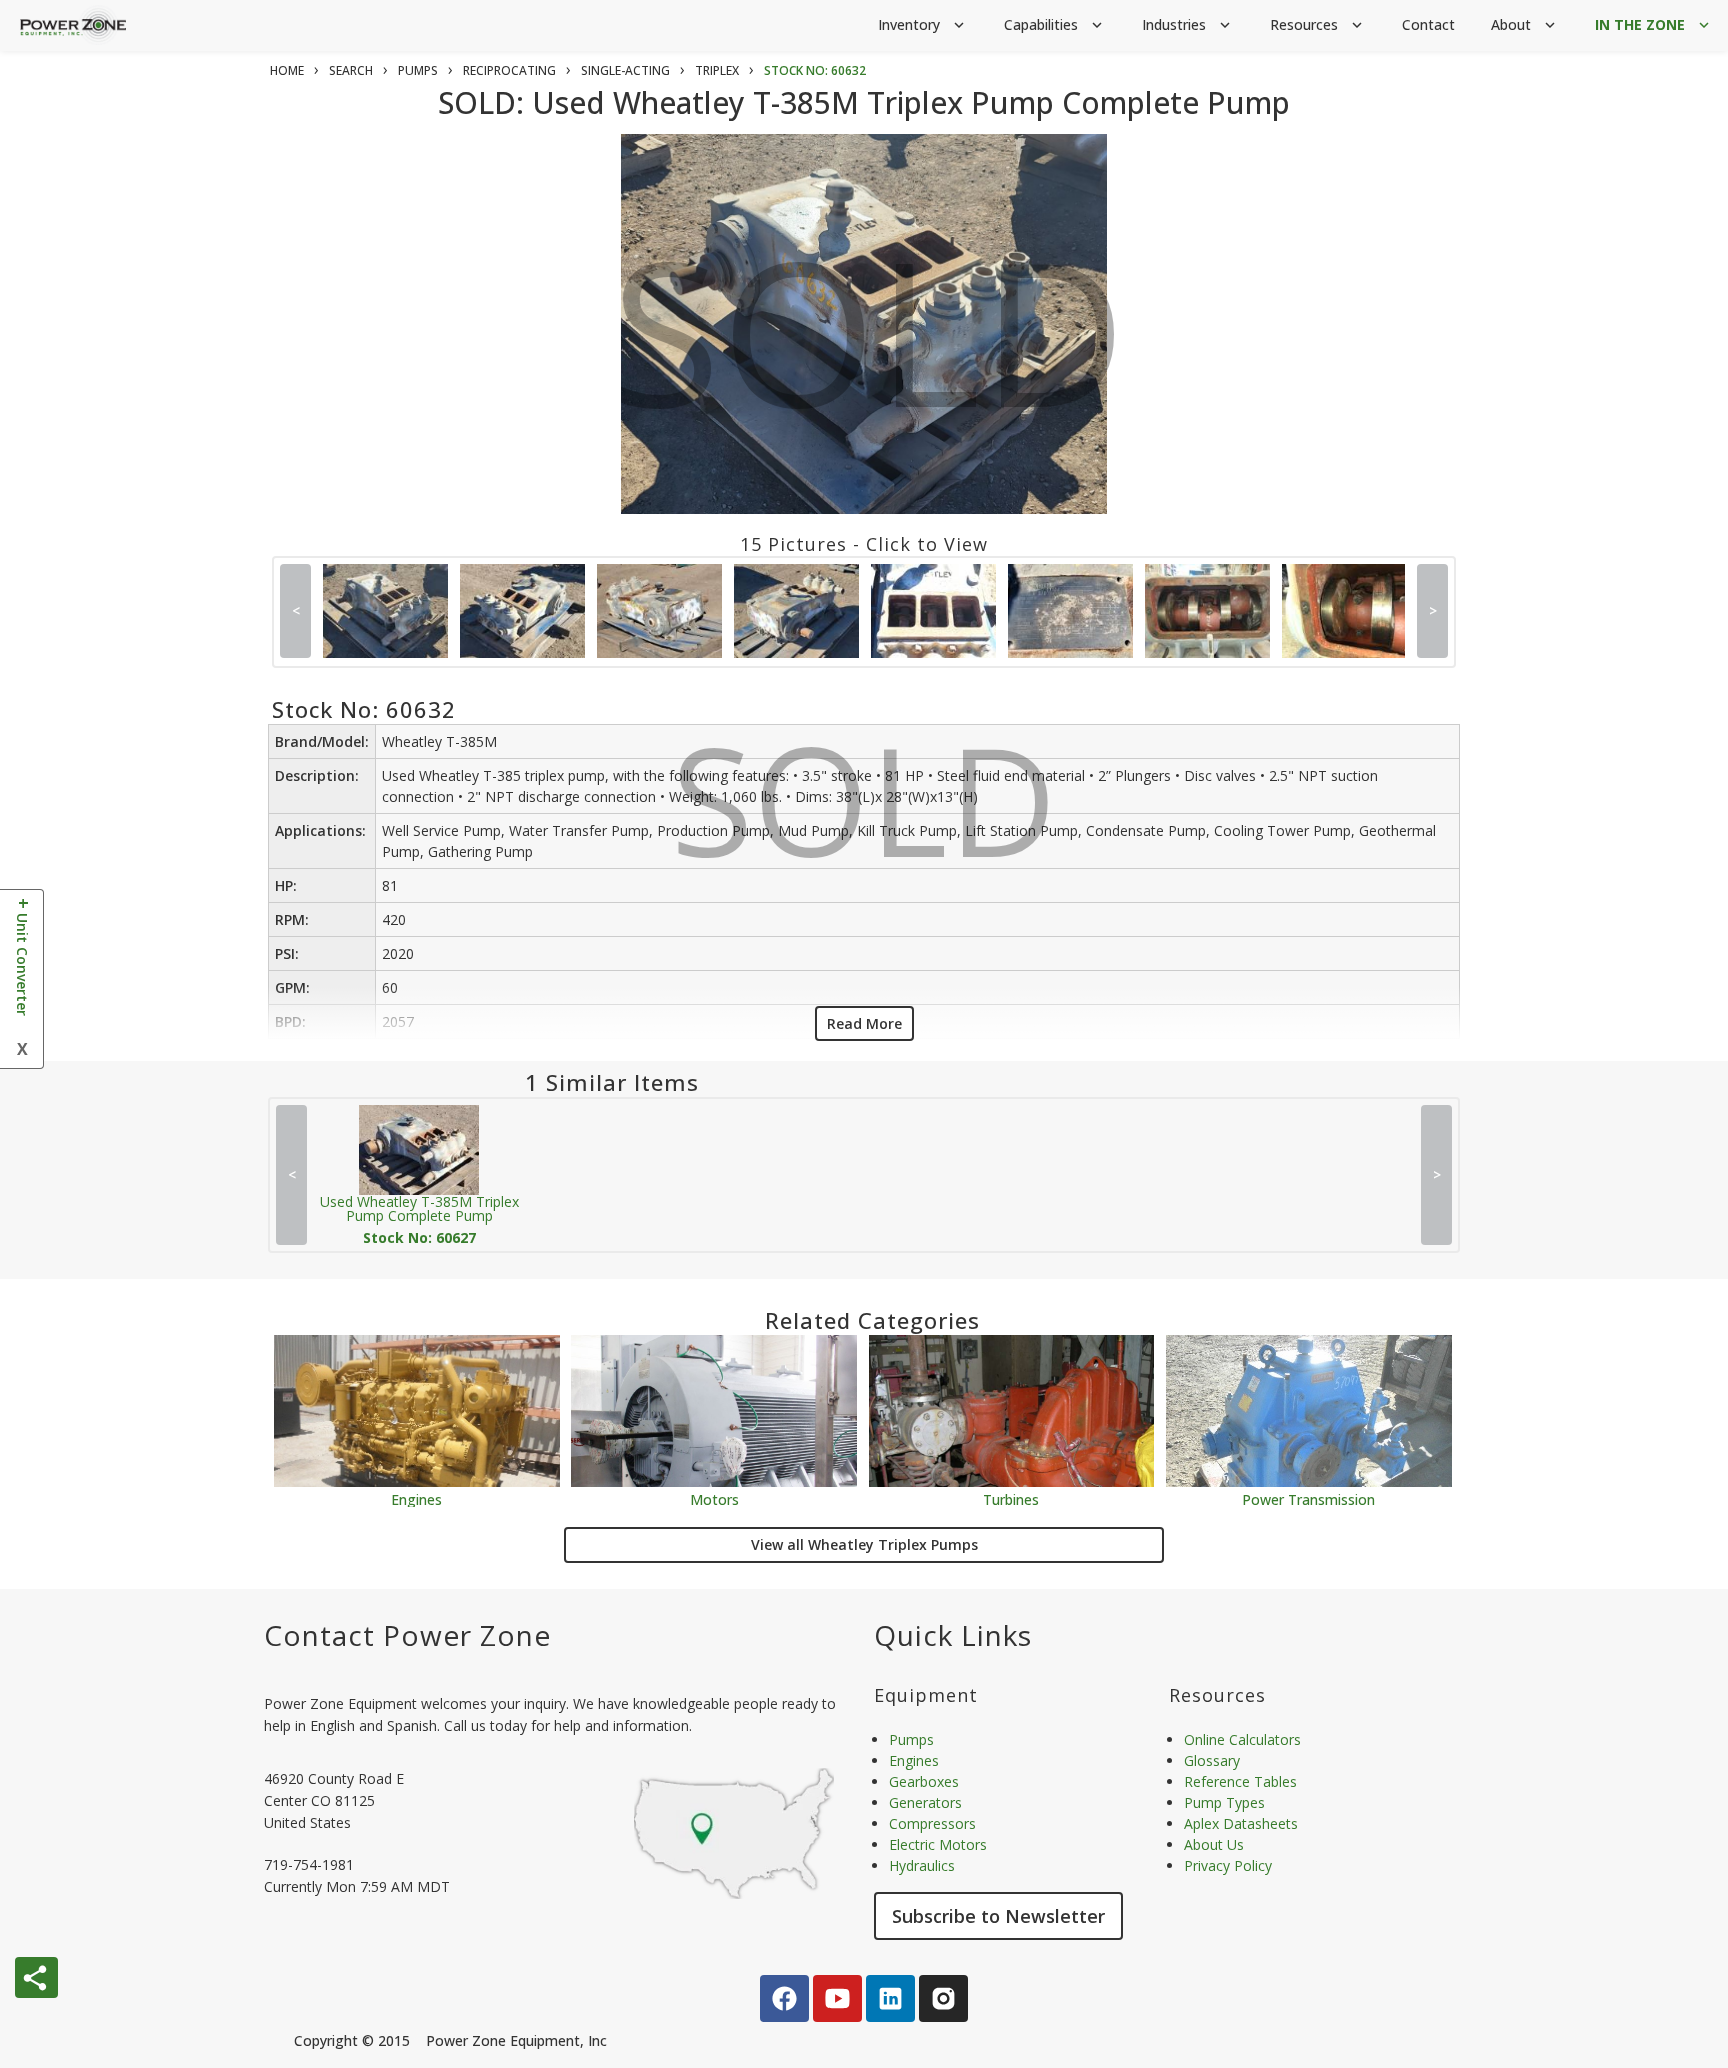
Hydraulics (922, 1865)
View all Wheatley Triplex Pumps (864, 1544)
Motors (714, 1498)
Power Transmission (1308, 1498)
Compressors (932, 1823)
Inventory (923, 24)
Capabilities (1055, 24)
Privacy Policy (1228, 1865)
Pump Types (1224, 1802)
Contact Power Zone (407, 1635)
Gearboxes (924, 1781)
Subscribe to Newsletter (998, 1916)
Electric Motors (938, 1844)
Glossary (1212, 1760)
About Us (1214, 1844)
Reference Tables (1240, 1781)
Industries (1188, 24)
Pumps (911, 1739)
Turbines (1011, 1498)
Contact (1428, 24)
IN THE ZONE (1654, 24)
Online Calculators (1242, 1739)
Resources (1318, 24)
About (1525, 24)
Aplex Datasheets (1241, 1823)
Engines (416, 1498)
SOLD (868, 348)
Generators (925, 1802)
